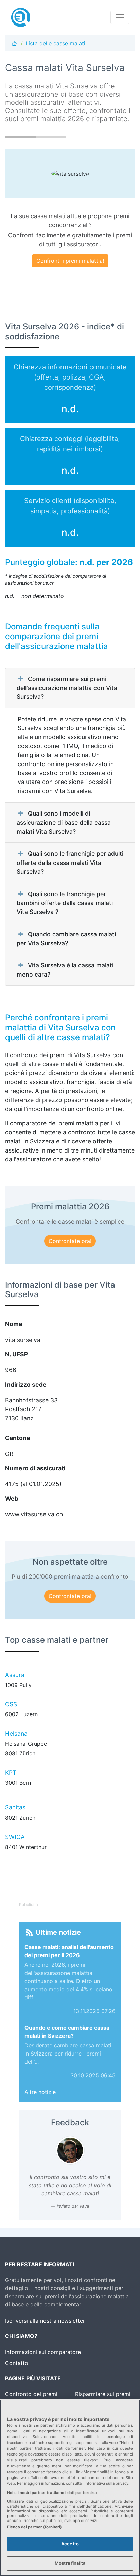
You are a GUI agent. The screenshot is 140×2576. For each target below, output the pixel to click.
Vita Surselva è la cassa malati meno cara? (65, 970)
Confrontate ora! (70, 1241)
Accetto (70, 2544)
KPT (11, 1773)
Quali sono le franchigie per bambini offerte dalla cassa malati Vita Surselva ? (65, 903)
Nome (14, 1324)
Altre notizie (40, 2092)
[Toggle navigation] (120, 17)
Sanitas (15, 1807)
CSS (11, 1704)
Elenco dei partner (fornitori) (34, 2527)
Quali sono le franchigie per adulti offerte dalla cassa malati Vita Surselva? (70, 863)
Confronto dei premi (31, 2394)
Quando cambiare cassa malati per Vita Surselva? (66, 939)
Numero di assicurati (35, 1468)
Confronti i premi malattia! (70, 261)
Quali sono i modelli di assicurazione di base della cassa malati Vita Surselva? (64, 822)
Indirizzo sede (26, 1384)
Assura (15, 1675)
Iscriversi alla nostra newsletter (45, 2321)
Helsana (16, 1733)
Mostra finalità (70, 2563)
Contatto (17, 2363)
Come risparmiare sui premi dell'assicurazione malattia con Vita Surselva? (67, 688)
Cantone (18, 1438)
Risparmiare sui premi (103, 2394)
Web (12, 1499)
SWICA (15, 1837)
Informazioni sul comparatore (43, 2352)
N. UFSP (16, 1354)
